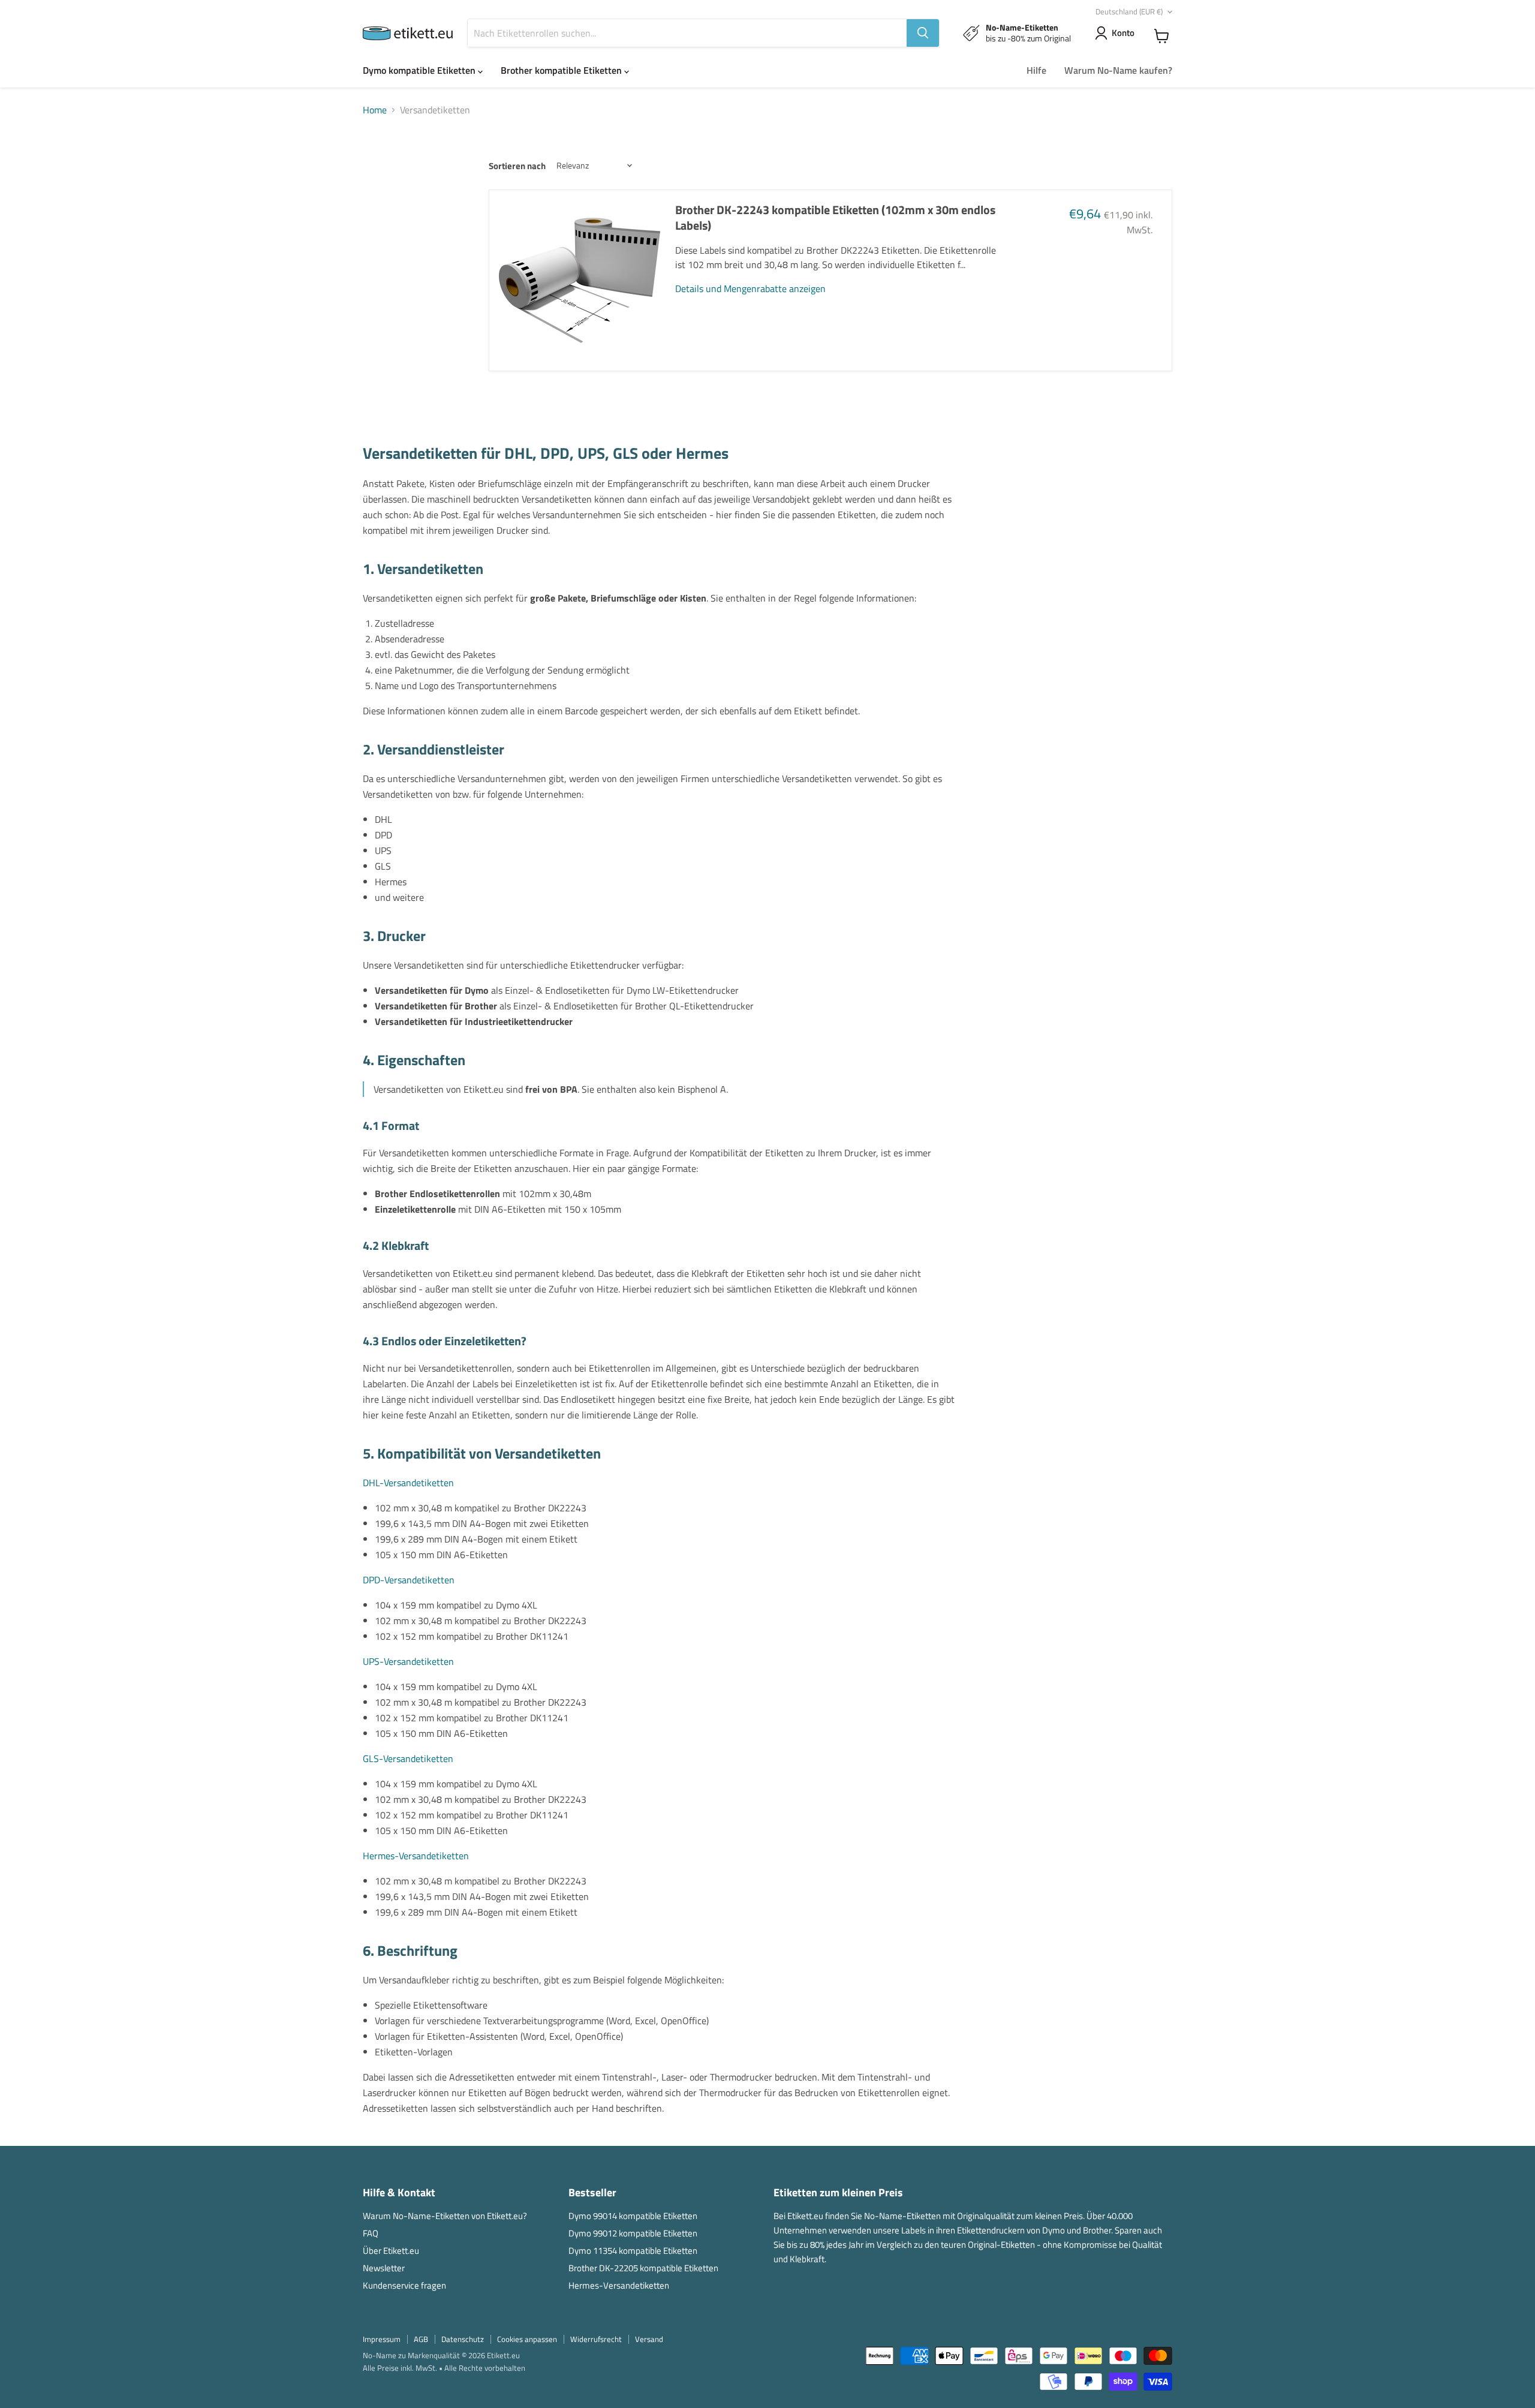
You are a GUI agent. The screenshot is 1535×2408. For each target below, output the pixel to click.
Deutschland (1129, 11)
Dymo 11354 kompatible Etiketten (633, 2251)
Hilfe (1036, 70)
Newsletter (384, 2268)
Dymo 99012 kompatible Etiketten (633, 2233)
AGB (421, 2339)
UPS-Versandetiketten (408, 1661)
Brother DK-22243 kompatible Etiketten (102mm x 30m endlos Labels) (835, 217)
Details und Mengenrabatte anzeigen (750, 288)
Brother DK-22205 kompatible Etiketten (643, 2268)
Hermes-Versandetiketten (416, 1856)
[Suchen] (923, 33)
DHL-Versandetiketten (408, 1483)
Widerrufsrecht (596, 2339)
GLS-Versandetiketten (408, 1758)
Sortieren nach (517, 166)
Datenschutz (463, 2339)
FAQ (371, 2233)
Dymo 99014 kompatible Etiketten (633, 2216)
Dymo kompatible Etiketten (420, 70)
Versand (649, 2339)
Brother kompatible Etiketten (562, 70)
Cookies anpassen (527, 2339)
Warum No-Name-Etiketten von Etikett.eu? (445, 2216)
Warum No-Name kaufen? (1118, 70)
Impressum (382, 2339)
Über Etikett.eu (391, 2251)
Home (375, 110)
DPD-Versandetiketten (409, 1580)
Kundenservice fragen (404, 2285)
